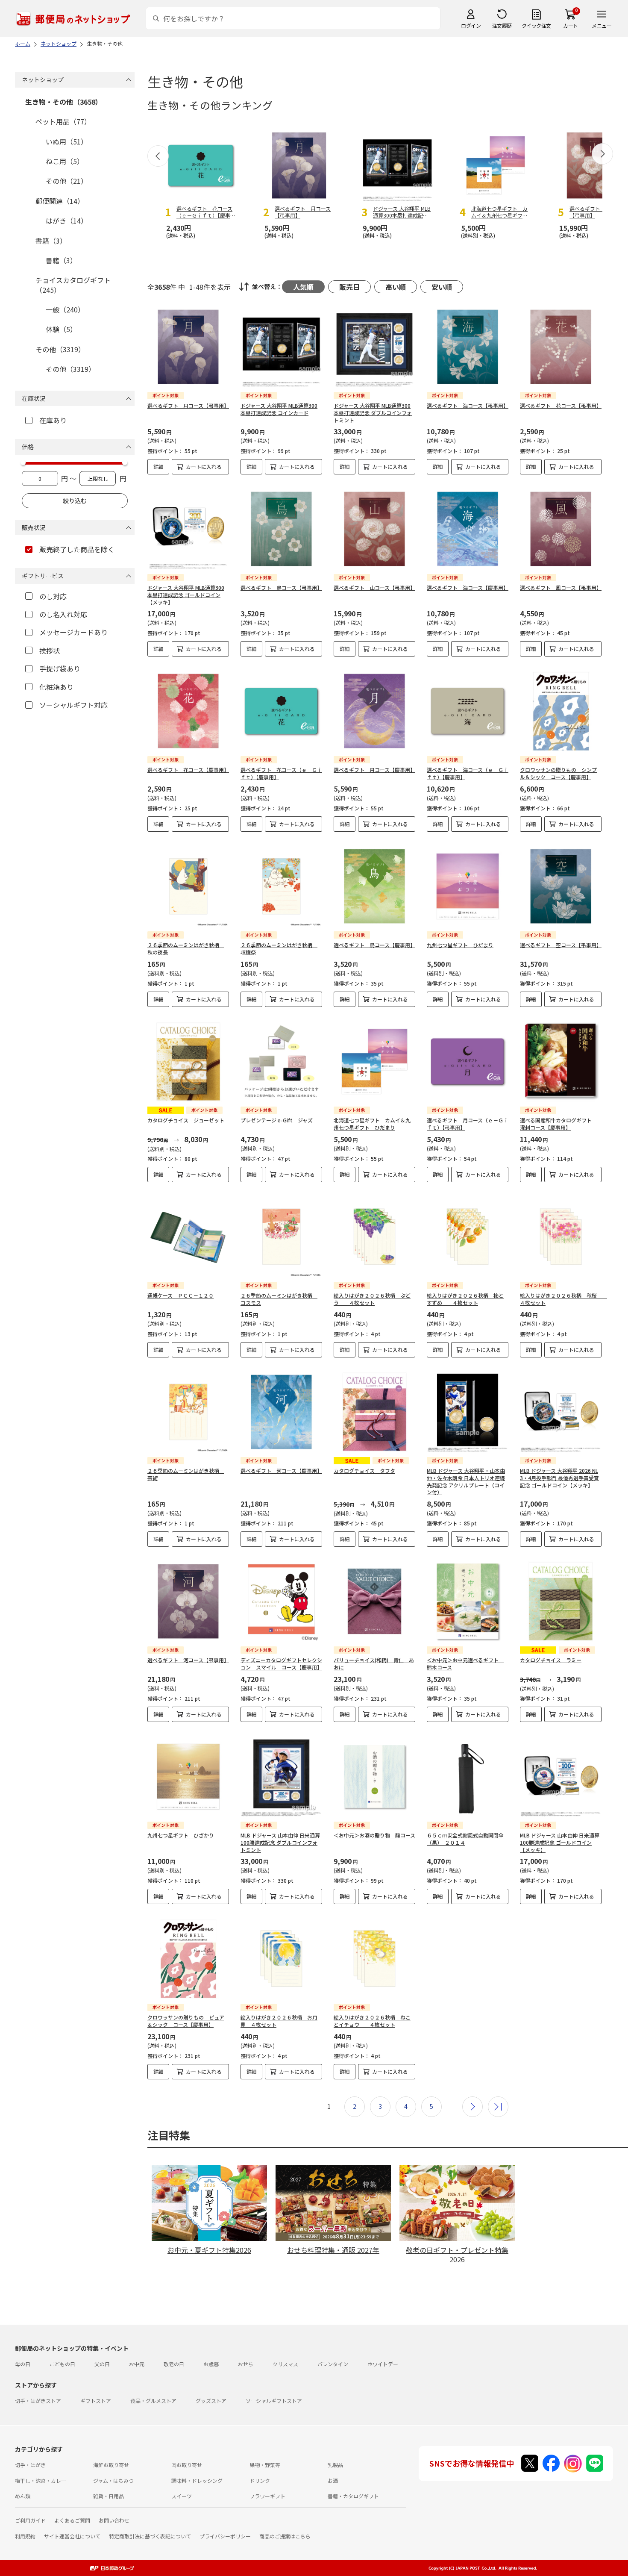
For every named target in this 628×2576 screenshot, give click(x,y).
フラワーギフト (267, 2496)
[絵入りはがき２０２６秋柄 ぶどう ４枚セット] (374, 1237)
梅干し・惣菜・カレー (41, 2480)
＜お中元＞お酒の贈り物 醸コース (374, 1835)
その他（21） (67, 181)
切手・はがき (30, 2465)
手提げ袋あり (60, 668)
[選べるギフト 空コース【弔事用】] (561, 886)
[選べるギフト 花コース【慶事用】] (188, 711)
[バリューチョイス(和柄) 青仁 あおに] (374, 1601)
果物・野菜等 (265, 2465)
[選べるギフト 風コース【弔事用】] (561, 529)
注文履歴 (502, 25)
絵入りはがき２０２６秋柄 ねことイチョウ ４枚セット (372, 2021)
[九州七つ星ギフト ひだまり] (468, 886)
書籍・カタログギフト (353, 2496)
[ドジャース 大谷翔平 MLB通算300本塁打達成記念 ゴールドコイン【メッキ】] (188, 529)
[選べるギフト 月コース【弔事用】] (188, 347)
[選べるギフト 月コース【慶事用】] (374, 711)
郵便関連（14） (60, 201)
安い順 (442, 287)
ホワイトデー (383, 2364)
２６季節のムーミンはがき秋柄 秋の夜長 (186, 948)
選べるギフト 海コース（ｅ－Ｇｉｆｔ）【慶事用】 (468, 773)
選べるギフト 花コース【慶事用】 (188, 770)
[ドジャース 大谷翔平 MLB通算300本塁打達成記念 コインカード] (281, 347)
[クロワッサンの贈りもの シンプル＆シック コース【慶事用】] (561, 711)
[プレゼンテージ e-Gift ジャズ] (281, 1061)
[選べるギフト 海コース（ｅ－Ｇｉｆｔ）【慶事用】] (468, 711)
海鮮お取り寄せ (111, 2465)
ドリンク (260, 2480)
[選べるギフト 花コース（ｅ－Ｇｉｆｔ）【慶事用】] (281, 711)
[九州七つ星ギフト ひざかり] (188, 1777)
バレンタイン (333, 2364)
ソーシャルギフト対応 (73, 705)
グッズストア (211, 2401)
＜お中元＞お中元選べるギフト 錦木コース (465, 1663)
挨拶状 (50, 651)
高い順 (396, 287)
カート (571, 25)
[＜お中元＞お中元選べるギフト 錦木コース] (468, 1601)
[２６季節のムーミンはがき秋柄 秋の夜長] (188, 886)
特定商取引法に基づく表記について (150, 2536)
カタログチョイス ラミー (551, 1660)
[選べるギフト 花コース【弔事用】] (561, 347)
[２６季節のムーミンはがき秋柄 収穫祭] (281, 886)
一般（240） (65, 309)
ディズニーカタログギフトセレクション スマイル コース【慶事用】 (281, 1663)
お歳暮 (211, 2364)
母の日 (23, 2364)
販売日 (349, 287)
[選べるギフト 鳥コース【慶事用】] (374, 886)
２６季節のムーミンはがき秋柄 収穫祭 (279, 948)
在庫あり (53, 420)
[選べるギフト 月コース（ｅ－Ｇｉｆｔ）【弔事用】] (468, 1061)
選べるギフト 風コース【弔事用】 (561, 587)
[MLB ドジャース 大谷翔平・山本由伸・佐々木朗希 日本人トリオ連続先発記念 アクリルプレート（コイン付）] (468, 1412)
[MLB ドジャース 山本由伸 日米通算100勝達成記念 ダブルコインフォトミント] (281, 1777)
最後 (498, 2107)
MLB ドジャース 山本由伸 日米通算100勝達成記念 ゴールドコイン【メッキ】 (560, 1842)
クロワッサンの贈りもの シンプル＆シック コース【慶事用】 (558, 773)
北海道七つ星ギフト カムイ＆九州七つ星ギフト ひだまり (372, 1124)
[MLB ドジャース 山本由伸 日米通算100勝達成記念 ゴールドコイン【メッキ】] (561, 1777)
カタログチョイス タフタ (364, 1471)
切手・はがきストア (38, 2401)
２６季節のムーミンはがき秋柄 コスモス (279, 1299)
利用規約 (25, 2536)
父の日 (102, 2364)
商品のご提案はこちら (285, 2536)
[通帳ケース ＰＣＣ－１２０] (188, 1237)
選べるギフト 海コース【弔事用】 (468, 405)
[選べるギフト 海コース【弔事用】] (468, 347)
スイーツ (182, 2496)
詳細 (158, 467)
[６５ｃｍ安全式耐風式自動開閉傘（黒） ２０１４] (468, 1777)
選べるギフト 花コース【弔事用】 (561, 405)
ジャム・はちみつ (113, 2480)
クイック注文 (536, 25)
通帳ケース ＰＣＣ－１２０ (180, 1295)
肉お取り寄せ (187, 2465)
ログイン (471, 25)
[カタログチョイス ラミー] (561, 1601)
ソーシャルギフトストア (274, 2401)
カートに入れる (204, 467)
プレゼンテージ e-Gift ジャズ (277, 1120)
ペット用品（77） (63, 121)
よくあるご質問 (72, 2520)
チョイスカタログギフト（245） (73, 285)
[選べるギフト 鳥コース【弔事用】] (281, 529)
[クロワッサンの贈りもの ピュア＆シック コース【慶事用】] (188, 1959)
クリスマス (285, 2364)
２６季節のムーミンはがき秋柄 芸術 (186, 1474)
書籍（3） (51, 241)
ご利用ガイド (30, 2520)
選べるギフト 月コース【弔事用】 (188, 405)
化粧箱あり (56, 687)
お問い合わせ (114, 2520)
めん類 (23, 2496)
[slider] (23, 462)
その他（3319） (60, 349)
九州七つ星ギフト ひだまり (460, 945)
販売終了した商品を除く (77, 549)
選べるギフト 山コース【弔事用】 (374, 587)
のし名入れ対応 (63, 614)
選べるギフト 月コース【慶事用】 (374, 770)
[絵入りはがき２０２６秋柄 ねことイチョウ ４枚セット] (374, 1959)
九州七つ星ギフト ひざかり (181, 1835)
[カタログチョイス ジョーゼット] (188, 1061)
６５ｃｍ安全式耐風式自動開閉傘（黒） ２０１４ (465, 1839)
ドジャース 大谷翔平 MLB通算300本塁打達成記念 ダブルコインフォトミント (373, 413)
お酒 (333, 2480)
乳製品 (335, 2465)
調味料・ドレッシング (197, 2480)
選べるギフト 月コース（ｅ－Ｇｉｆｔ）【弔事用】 (468, 1124)
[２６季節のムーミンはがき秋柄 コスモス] (281, 1237)
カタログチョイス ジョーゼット (186, 1120)
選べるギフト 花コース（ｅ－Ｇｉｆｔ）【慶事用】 (281, 773)
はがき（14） (67, 221)
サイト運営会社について (72, 2536)
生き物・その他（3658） (64, 102)
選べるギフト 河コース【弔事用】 (188, 1660)
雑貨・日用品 (109, 2496)
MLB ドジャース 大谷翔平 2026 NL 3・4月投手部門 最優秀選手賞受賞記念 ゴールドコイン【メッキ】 (559, 1478)
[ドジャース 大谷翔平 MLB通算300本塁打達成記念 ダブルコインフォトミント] (374, 347)
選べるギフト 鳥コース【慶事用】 (374, 945)
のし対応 (53, 596)
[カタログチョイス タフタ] (374, 1412)
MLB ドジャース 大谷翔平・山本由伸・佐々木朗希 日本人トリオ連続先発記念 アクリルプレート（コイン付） (466, 1481)
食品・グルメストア (153, 2401)
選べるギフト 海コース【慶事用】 (468, 587)
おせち (246, 2364)
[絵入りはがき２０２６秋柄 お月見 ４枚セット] (281, 1959)
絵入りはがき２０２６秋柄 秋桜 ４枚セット (563, 1299)
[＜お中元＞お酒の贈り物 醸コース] (374, 1777)
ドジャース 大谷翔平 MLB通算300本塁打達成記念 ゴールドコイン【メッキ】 (186, 595)
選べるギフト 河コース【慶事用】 (281, 1471)
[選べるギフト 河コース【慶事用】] (281, 1412)
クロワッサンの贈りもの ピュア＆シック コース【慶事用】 (186, 2021)
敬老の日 (174, 2364)
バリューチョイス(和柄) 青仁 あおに (374, 1663)
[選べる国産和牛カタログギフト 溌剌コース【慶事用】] (561, 1061)
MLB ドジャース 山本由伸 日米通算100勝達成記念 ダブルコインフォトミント (280, 1842)
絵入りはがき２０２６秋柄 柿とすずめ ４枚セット (465, 1299)
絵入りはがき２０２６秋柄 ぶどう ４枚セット (372, 1299)
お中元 (137, 2364)
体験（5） (61, 329)
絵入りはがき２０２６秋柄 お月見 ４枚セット (279, 2021)
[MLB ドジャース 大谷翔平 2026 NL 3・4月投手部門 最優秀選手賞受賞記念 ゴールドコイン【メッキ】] (561, 1412)
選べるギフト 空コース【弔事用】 (561, 945)
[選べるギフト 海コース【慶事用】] (468, 529)
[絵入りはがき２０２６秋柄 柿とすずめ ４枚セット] (468, 1237)
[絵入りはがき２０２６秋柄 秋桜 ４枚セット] (561, 1237)
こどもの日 (62, 2364)
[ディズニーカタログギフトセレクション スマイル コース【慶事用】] (281, 1601)
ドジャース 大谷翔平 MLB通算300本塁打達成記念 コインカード (279, 409)
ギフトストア (96, 2401)
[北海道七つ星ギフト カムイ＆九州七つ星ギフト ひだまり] (374, 1061)
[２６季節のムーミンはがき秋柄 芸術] (188, 1412)
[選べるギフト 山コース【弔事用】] (374, 529)
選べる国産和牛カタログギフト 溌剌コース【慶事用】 (558, 1124)
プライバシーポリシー (225, 2536)
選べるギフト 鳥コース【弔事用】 (281, 587)
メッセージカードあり (73, 632)
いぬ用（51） (67, 141)
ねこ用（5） (65, 161)
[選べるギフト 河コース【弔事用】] (188, 1601)
